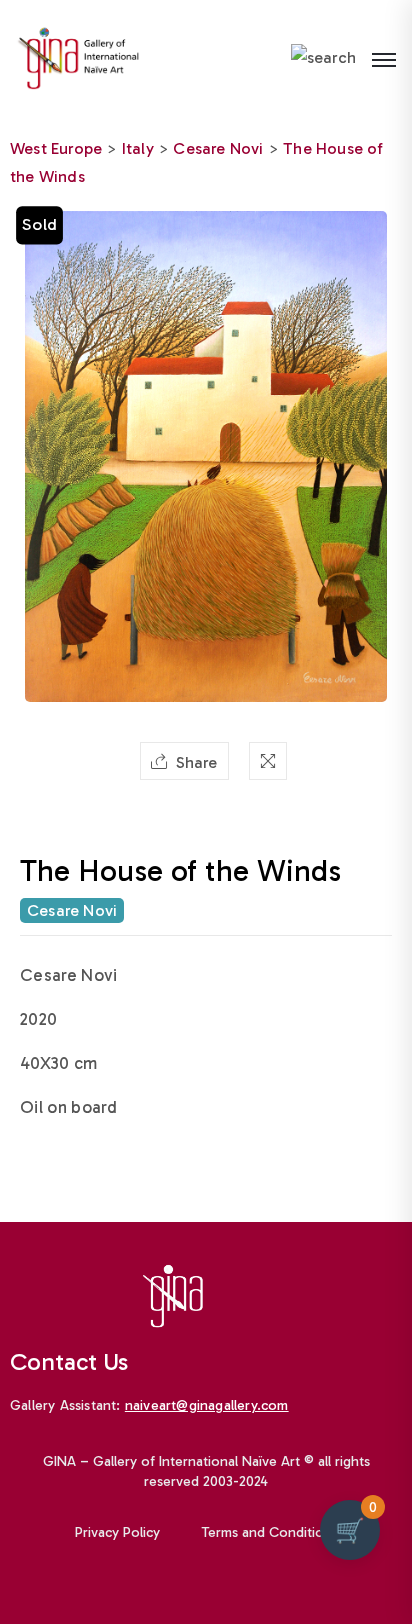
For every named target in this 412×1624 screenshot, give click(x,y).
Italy (138, 148)
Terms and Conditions (270, 1532)
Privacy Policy (117, 1532)
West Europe (56, 148)
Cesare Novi (218, 148)
